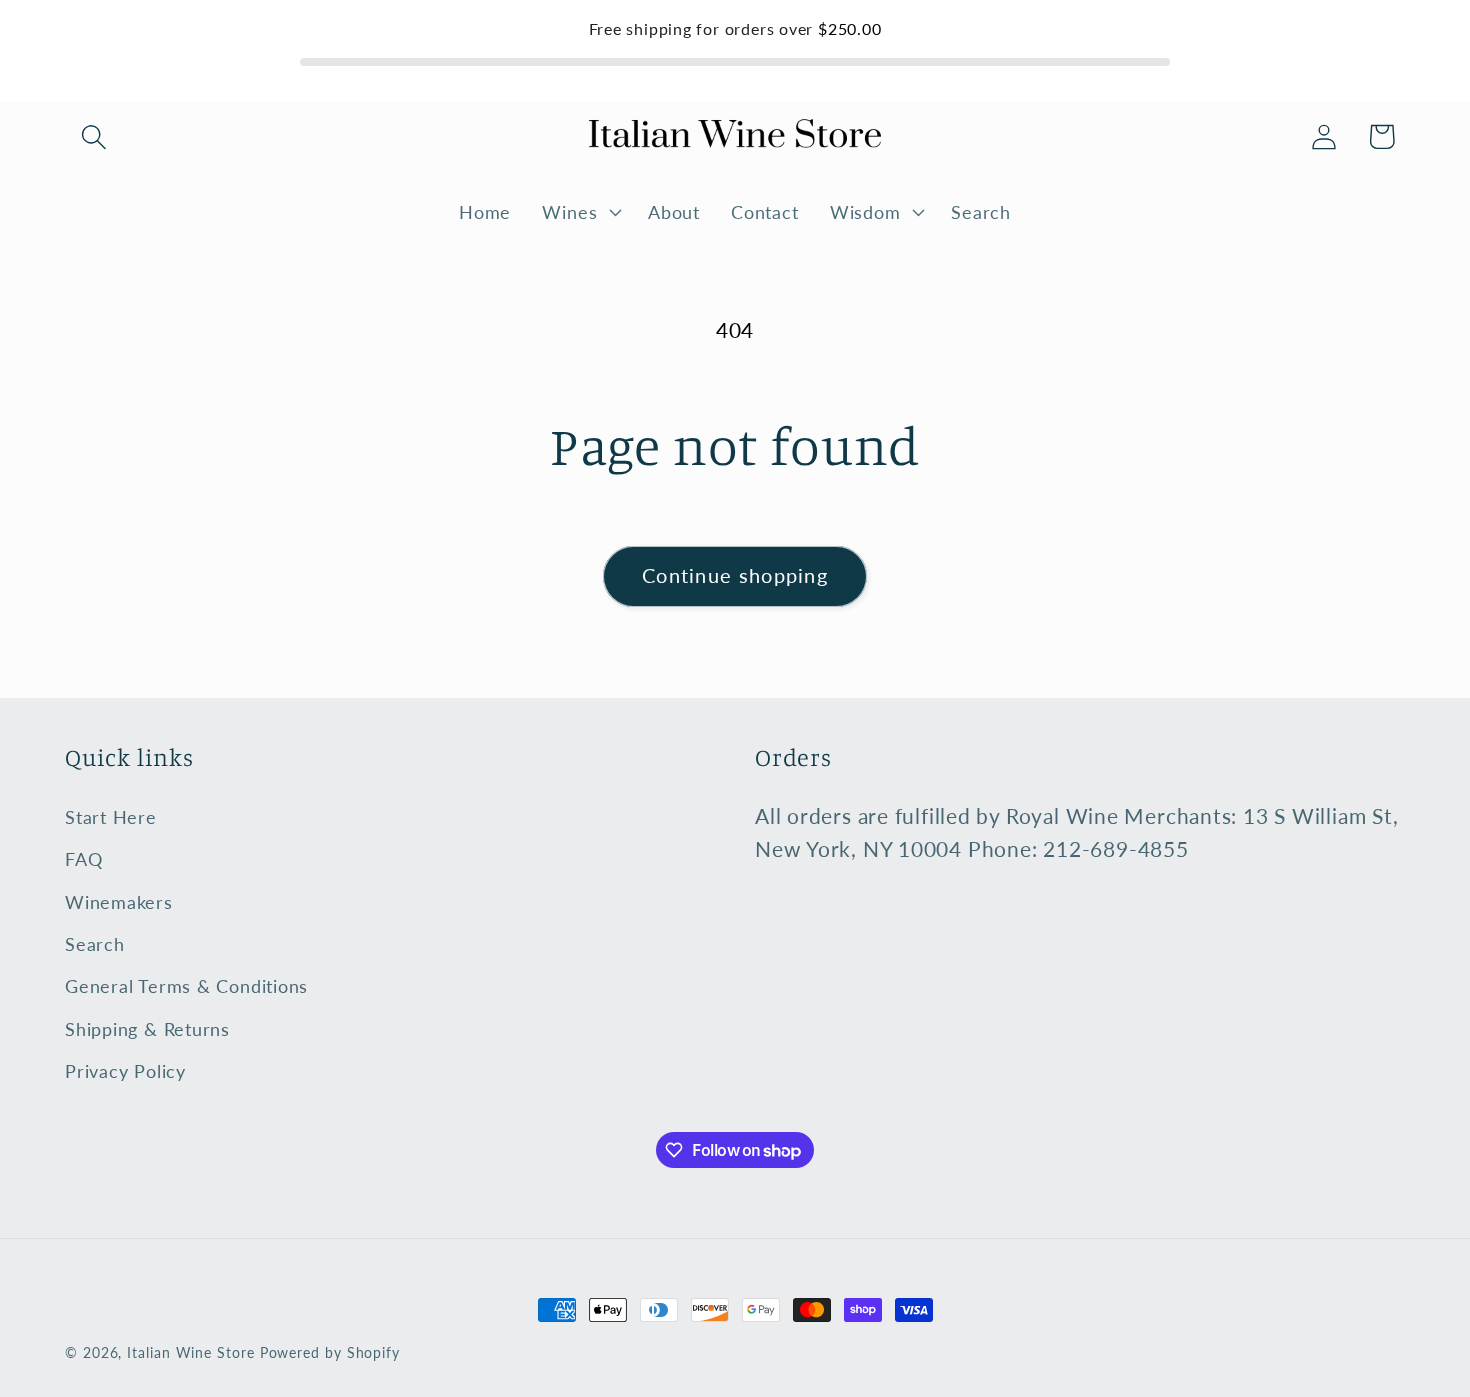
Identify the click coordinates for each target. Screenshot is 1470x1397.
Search (95, 944)
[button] (93, 136)
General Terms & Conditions (186, 986)
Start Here (111, 817)
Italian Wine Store (190, 1352)
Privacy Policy (125, 1071)
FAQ (83, 859)
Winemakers (119, 902)
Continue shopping (735, 575)
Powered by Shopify (330, 1352)
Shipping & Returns (147, 1029)
